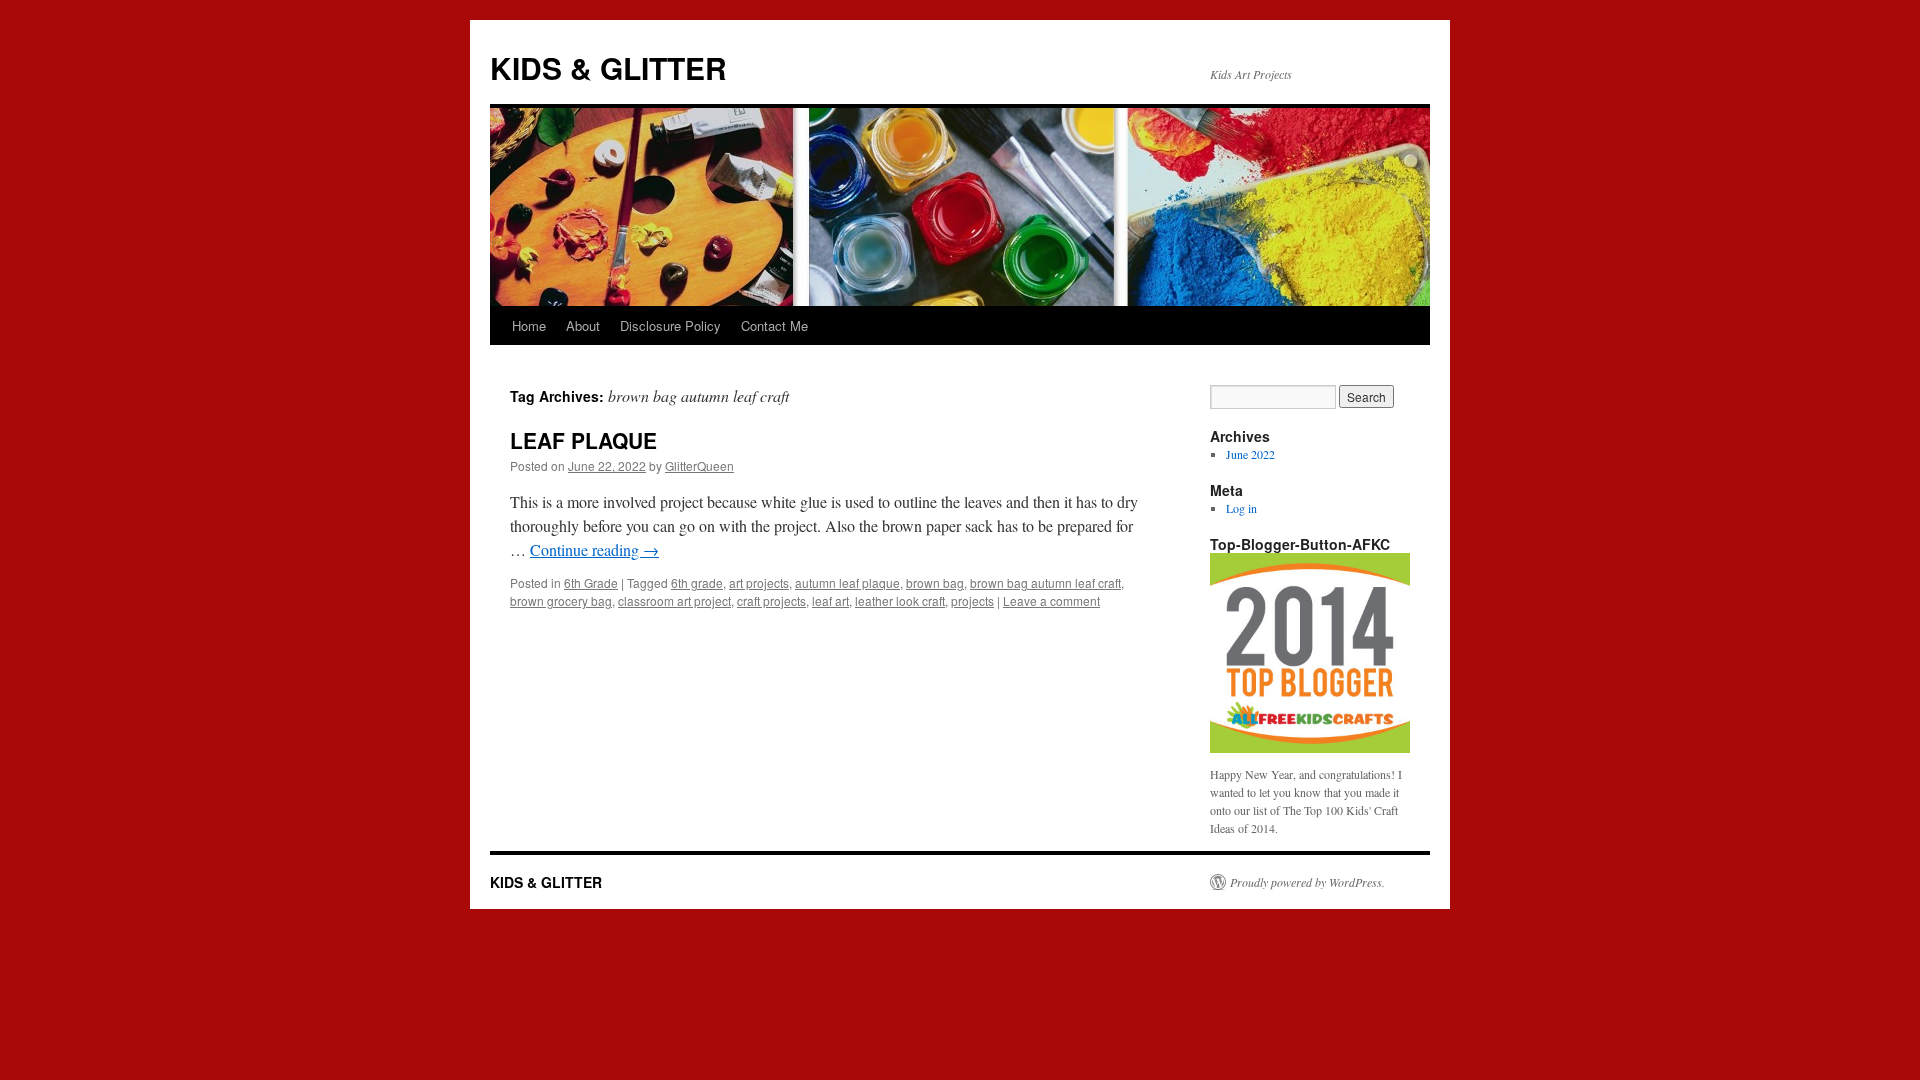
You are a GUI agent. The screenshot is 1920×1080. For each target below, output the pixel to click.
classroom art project (674, 600)
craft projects (771, 600)
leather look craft (900, 600)
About (583, 325)
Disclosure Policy (670, 325)
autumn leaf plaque (847, 582)
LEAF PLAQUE (583, 440)
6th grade (697, 582)
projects (972, 600)
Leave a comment (1051, 600)
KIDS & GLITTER (608, 67)
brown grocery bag (561, 600)
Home (529, 325)
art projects (759, 582)
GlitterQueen (699, 465)
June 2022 (1250, 454)
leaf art (830, 600)
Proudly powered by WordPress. (1307, 882)
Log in (1241, 508)
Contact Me (774, 325)
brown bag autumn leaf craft (1045, 582)
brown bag (935, 582)
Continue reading (594, 549)
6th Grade (591, 582)
